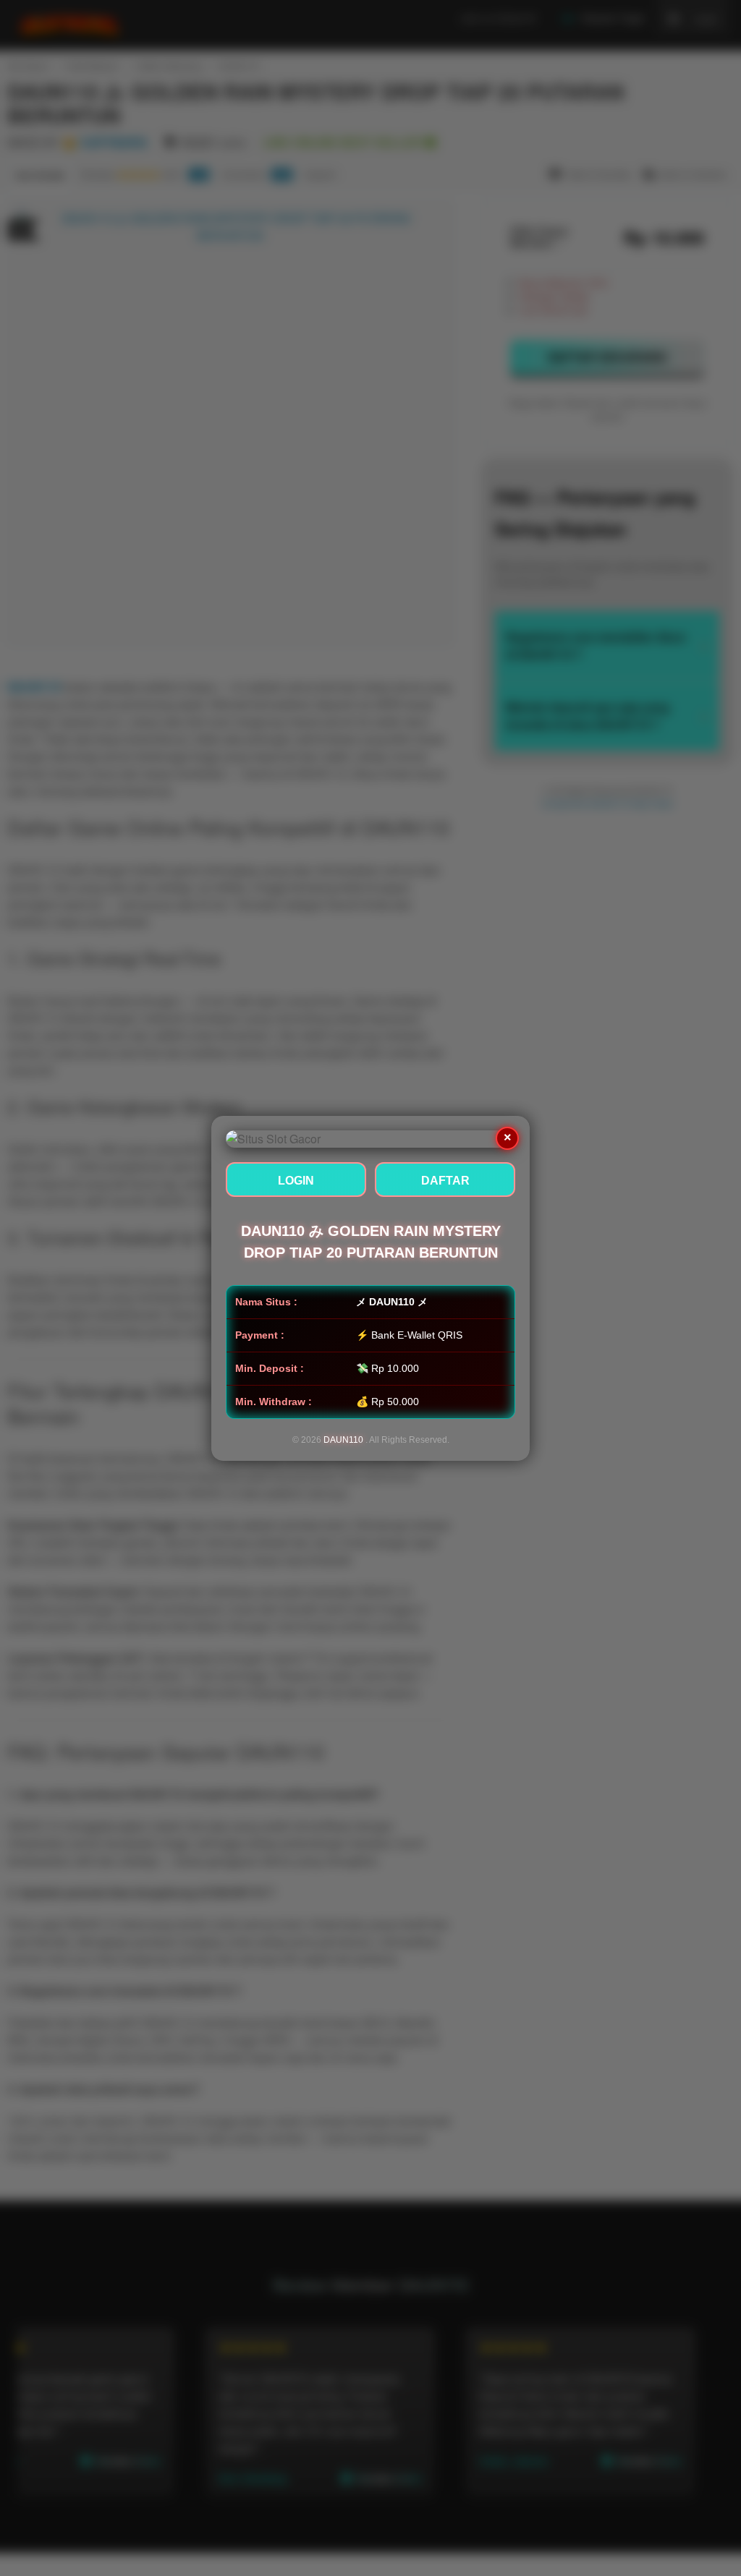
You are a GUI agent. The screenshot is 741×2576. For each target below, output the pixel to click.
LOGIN (296, 1181)
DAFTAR (445, 1181)
